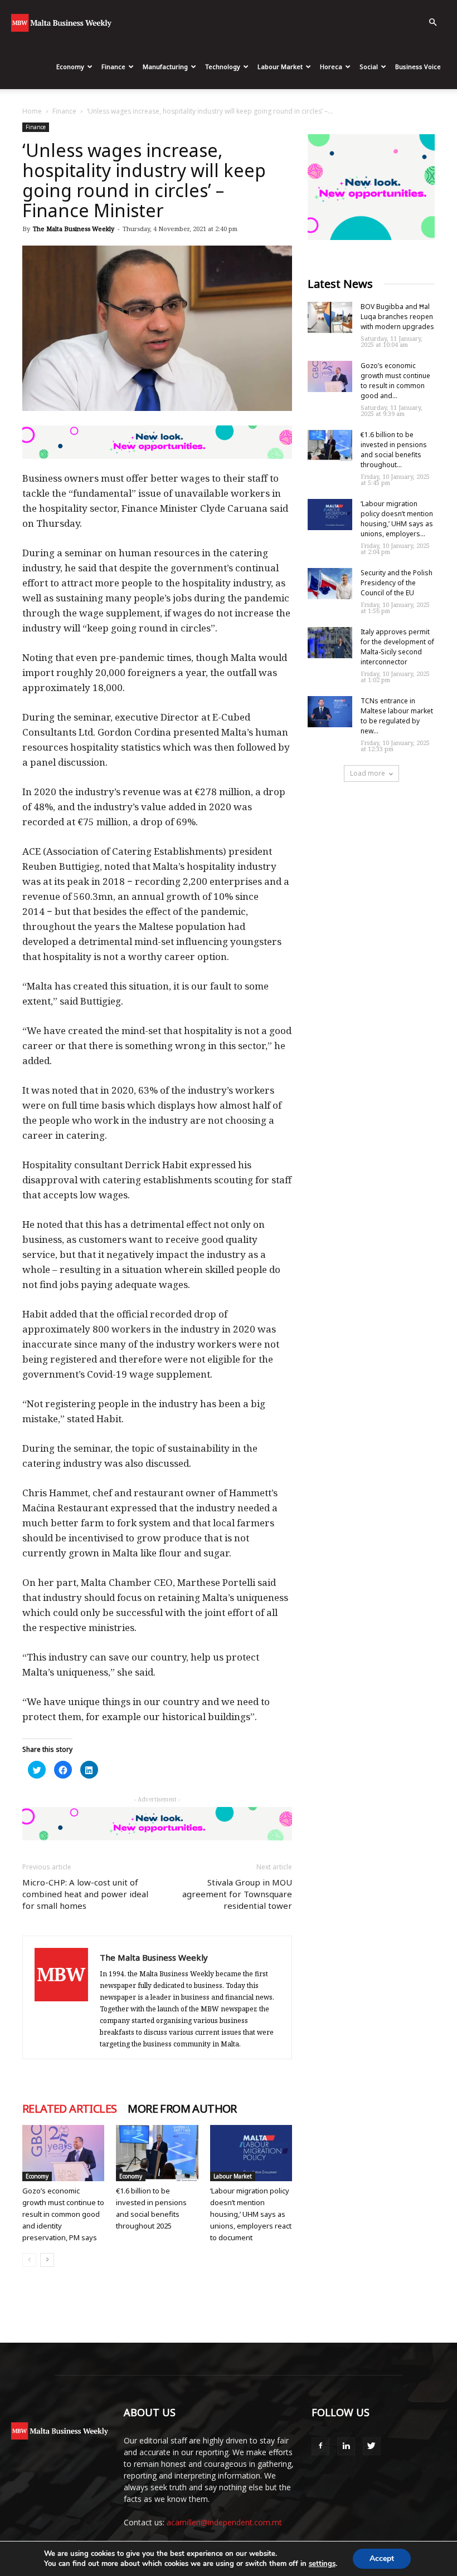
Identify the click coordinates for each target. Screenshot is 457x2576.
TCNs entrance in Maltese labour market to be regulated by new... (397, 716)
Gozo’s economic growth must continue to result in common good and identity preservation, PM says (63, 2214)
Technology (223, 67)
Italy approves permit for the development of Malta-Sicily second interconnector (397, 647)
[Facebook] (320, 2446)
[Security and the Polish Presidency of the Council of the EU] (330, 584)
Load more (368, 773)
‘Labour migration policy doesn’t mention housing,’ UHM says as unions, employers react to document (251, 2214)
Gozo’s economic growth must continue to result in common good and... (395, 381)
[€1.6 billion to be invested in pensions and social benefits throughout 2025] (157, 2153)
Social (369, 67)
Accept (382, 2558)
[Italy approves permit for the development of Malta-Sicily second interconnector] (330, 643)
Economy (70, 67)
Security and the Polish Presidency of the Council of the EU (397, 583)
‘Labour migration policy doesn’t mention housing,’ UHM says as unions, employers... (397, 519)
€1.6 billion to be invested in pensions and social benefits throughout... (394, 450)
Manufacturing (165, 67)
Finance (113, 67)
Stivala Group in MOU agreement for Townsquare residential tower (237, 1894)
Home (32, 111)
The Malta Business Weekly (74, 229)
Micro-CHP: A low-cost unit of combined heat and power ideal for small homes (85, 1894)
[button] (432, 23)
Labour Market (280, 67)
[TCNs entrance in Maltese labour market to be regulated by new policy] (330, 712)
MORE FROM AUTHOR (182, 2109)
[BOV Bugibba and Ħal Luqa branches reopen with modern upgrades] (330, 317)
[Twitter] (372, 2446)
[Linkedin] (346, 2446)
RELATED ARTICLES (69, 2109)
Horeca (331, 67)
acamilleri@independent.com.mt (224, 2522)
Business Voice (418, 67)
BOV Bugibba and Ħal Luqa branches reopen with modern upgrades (397, 317)
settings (322, 2564)
